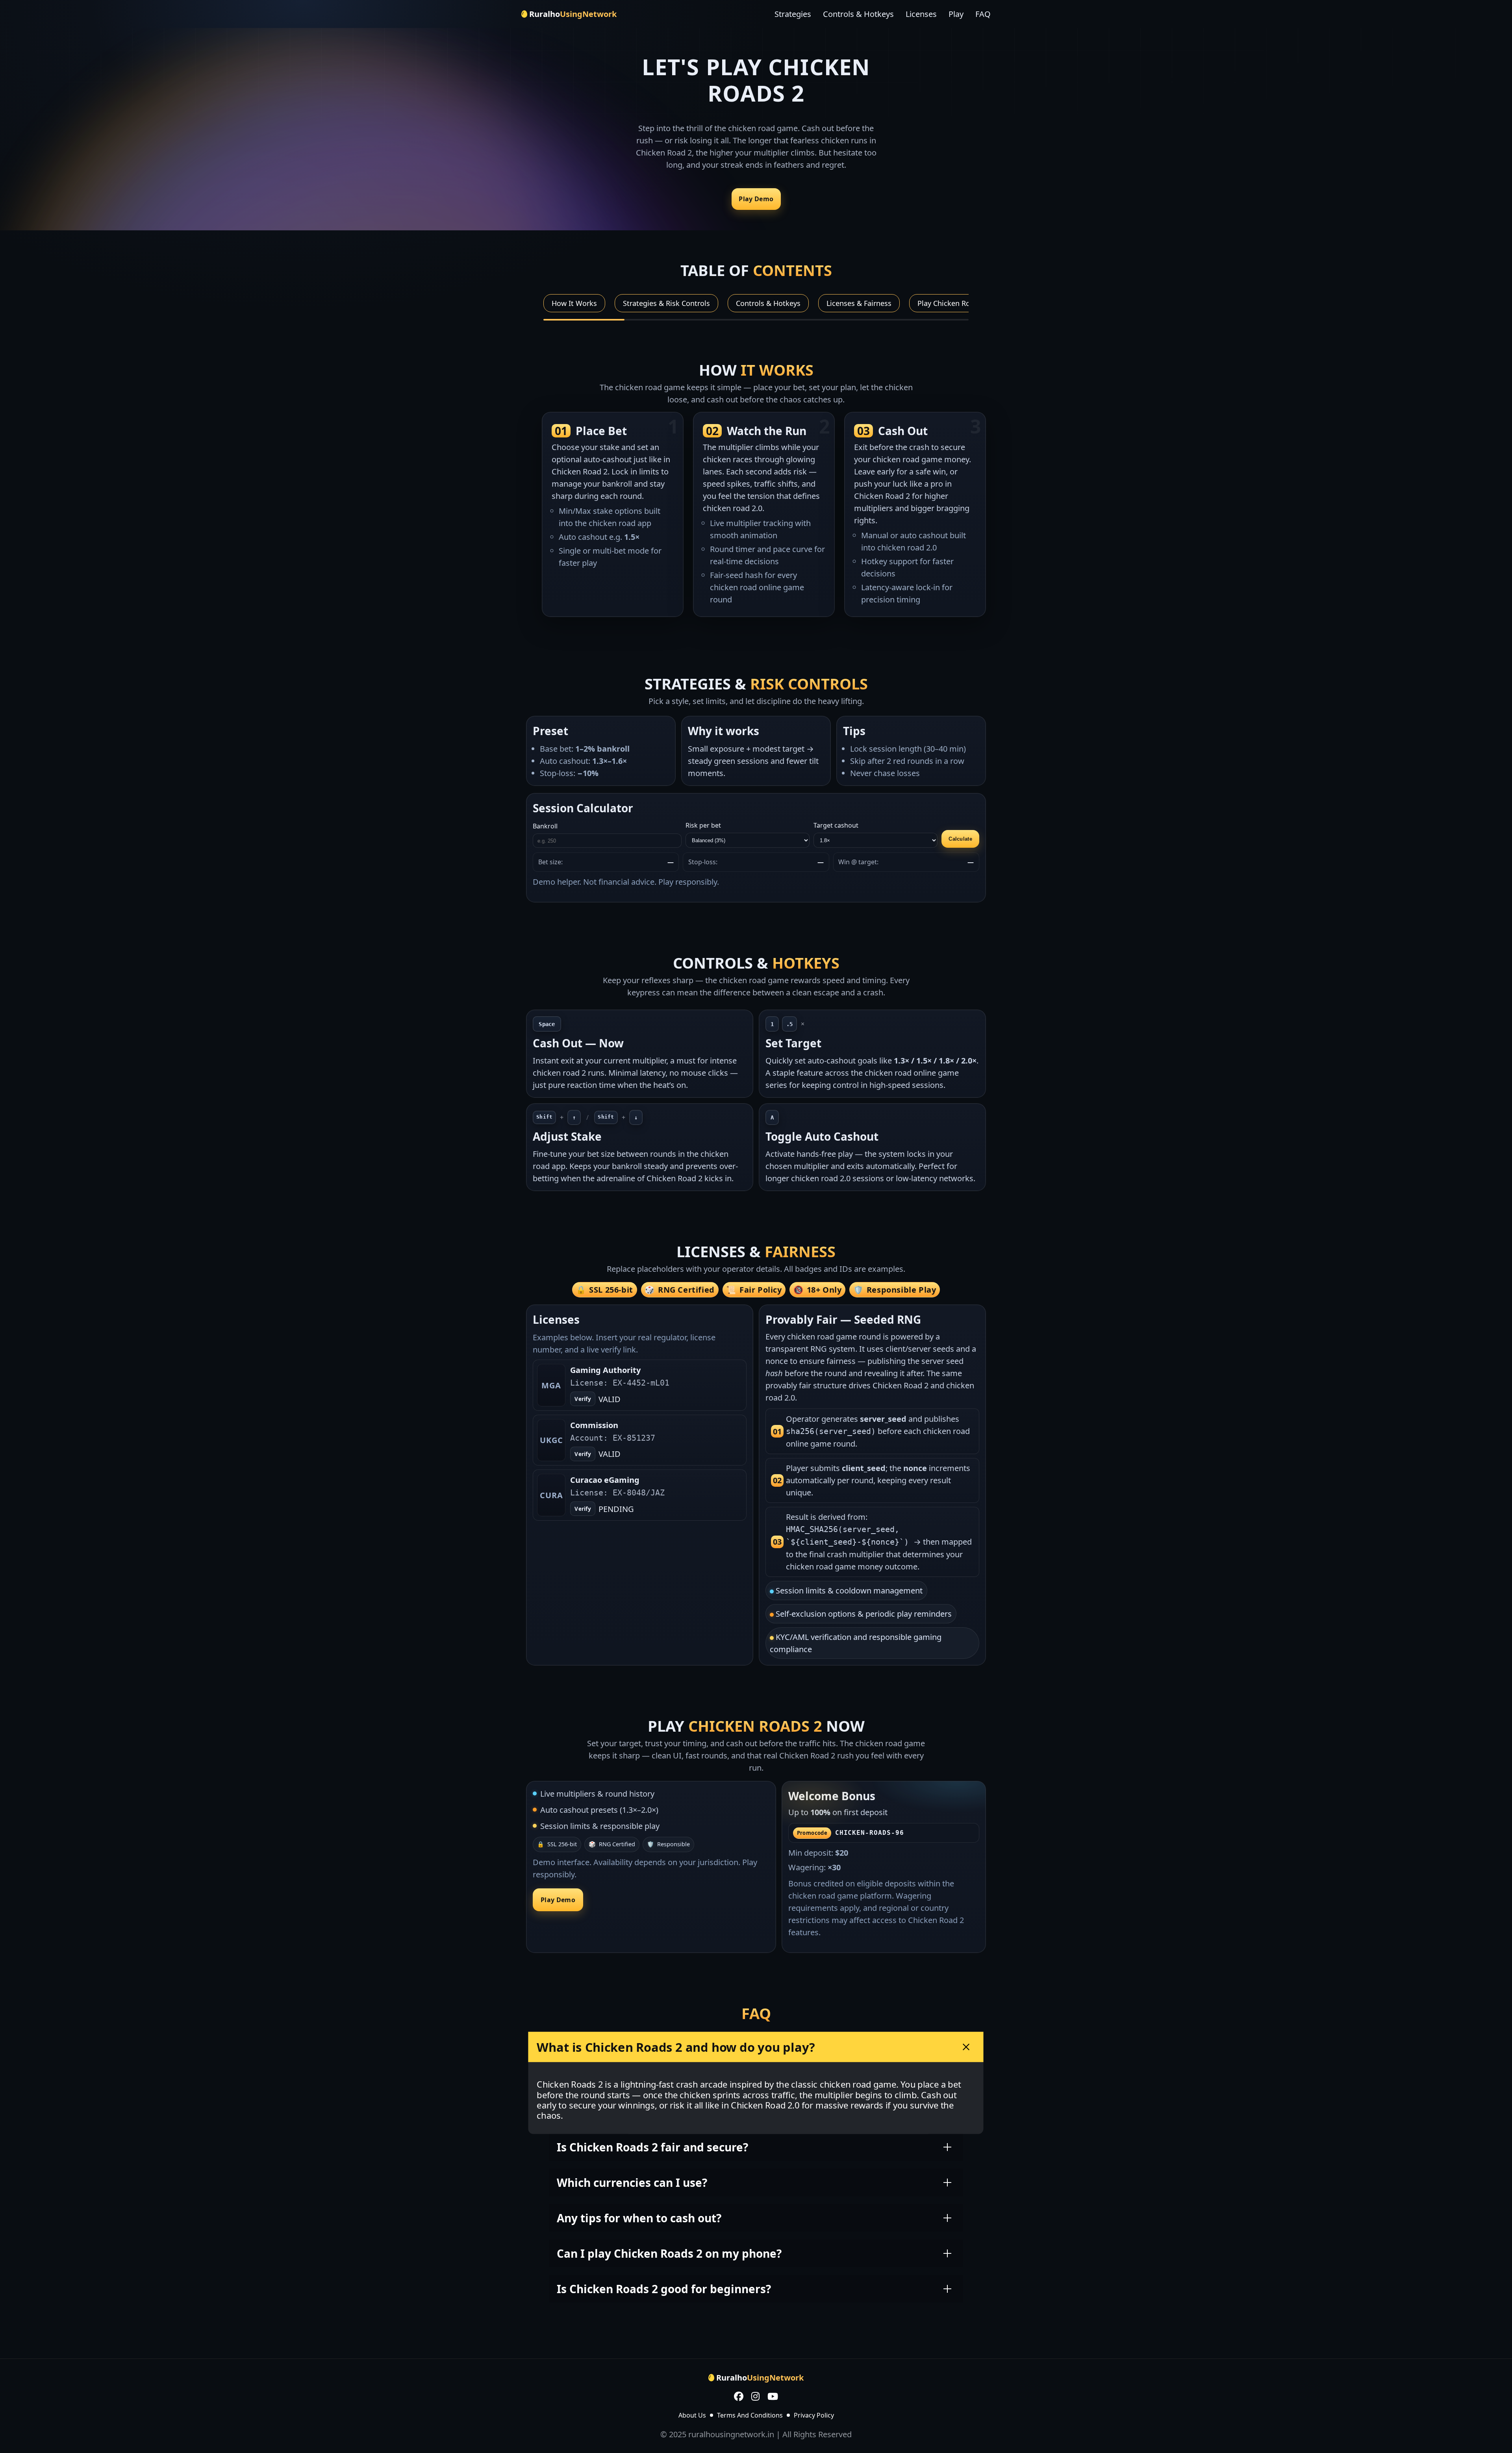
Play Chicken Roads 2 (953, 303)
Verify (583, 1399)
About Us (692, 2415)
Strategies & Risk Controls (666, 303)
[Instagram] (755, 2397)
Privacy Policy (814, 2415)
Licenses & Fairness (859, 303)
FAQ (983, 14)
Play (956, 14)
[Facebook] (739, 2397)
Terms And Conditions (750, 2415)
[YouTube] (773, 2397)
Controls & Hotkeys (858, 14)
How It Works (574, 303)
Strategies (793, 14)
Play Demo (756, 199)
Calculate (960, 839)
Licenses (921, 14)
